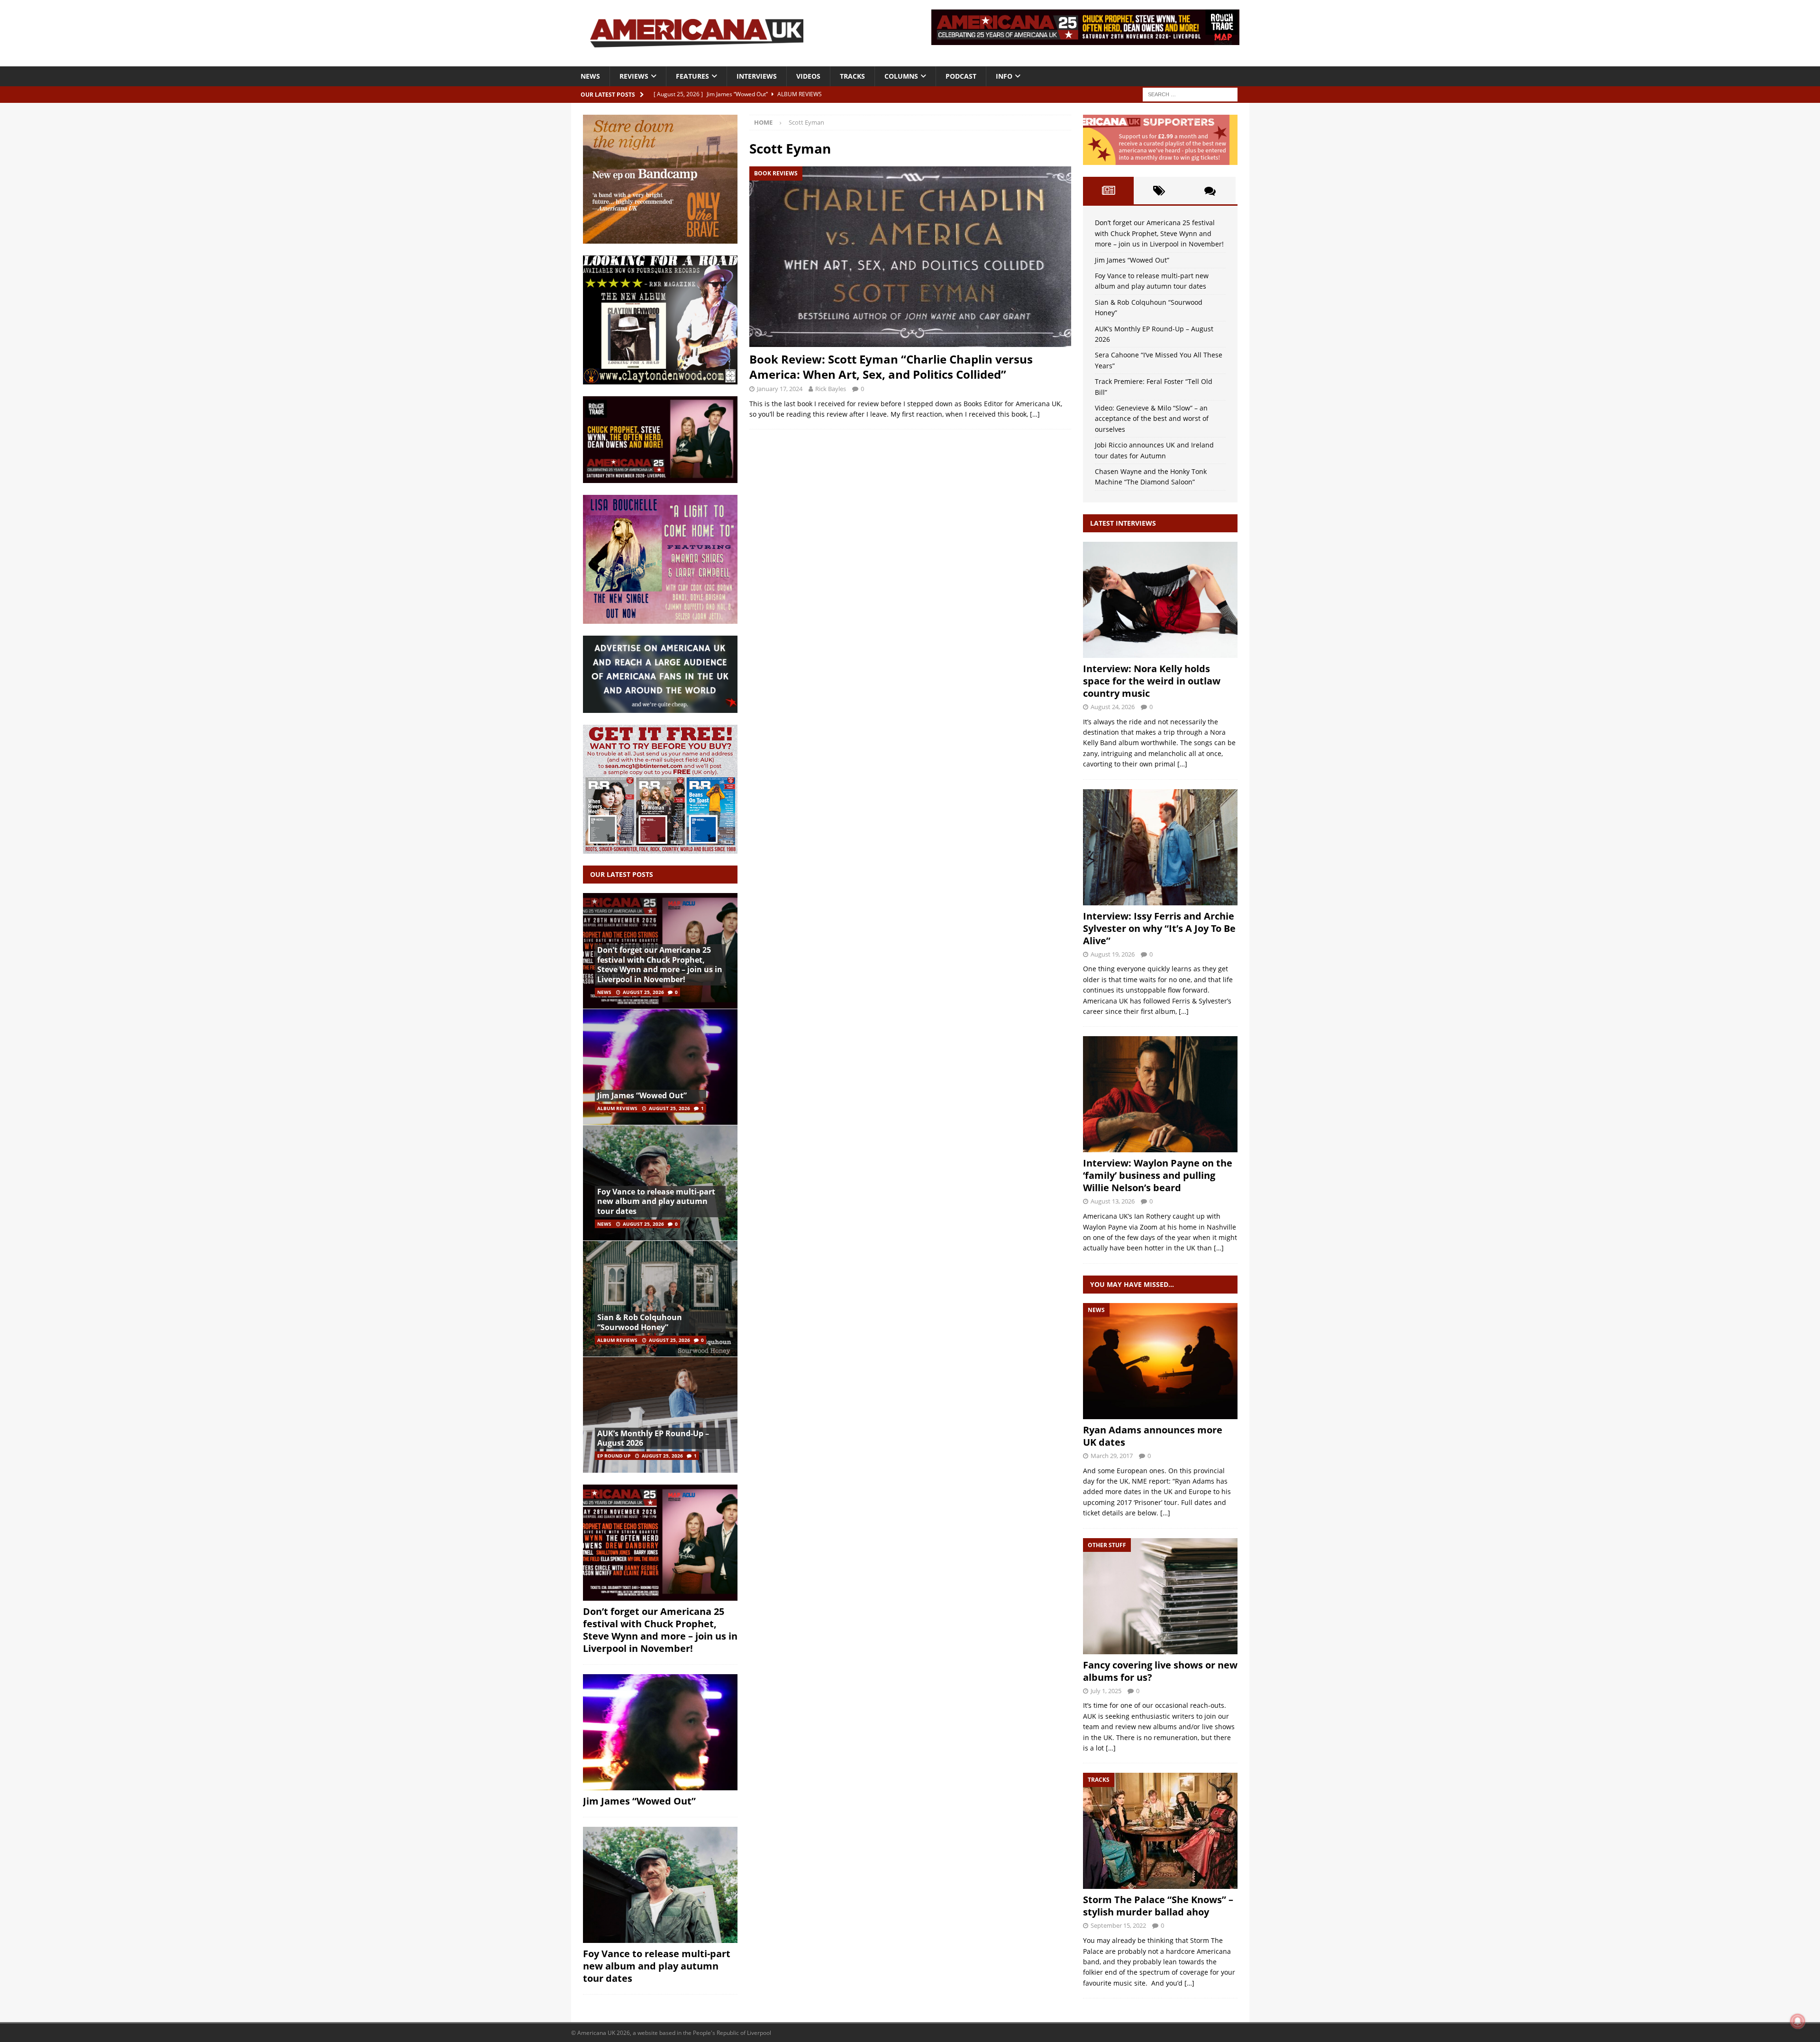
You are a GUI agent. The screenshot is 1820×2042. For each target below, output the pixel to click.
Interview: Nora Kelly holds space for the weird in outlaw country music (1152, 681)
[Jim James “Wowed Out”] (660, 1067)
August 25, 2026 (643, 992)
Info (1004, 76)
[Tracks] (1160, 1831)
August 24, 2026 (1113, 707)
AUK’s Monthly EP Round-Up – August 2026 (653, 1438)
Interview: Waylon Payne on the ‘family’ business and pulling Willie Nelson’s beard (1158, 1175)
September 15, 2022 (1118, 1925)
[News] (1160, 1361)
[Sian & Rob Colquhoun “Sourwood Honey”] (660, 1299)
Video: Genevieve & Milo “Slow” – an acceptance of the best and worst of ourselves (1152, 419)
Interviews (757, 76)
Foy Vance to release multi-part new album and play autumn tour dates (656, 1202)
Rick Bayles (831, 389)
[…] (1035, 414)
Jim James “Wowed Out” (642, 1095)
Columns (901, 76)
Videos (808, 76)
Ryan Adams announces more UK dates (1153, 1436)
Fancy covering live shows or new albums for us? (1160, 1671)
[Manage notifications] (1798, 2021)
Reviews (634, 76)
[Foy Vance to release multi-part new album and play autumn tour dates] (660, 1183)
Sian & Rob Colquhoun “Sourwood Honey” (640, 1322)
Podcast (961, 76)
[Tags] (1159, 191)
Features (692, 76)
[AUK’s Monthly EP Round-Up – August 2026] (660, 1415)
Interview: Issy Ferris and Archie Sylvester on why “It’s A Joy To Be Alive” (1159, 928)
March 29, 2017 (1112, 1456)
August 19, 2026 (1113, 954)
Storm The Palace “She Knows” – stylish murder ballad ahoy (1158, 1906)
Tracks (852, 76)
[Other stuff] (1160, 1596)
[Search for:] (1190, 94)
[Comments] (1210, 191)
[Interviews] (1160, 600)
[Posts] (1108, 191)
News (590, 76)
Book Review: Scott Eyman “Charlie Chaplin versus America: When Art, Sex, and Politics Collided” (891, 366)
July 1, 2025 (1106, 1691)
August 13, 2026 (1113, 1201)
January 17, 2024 (780, 389)
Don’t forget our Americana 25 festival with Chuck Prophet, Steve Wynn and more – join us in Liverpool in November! (660, 965)
